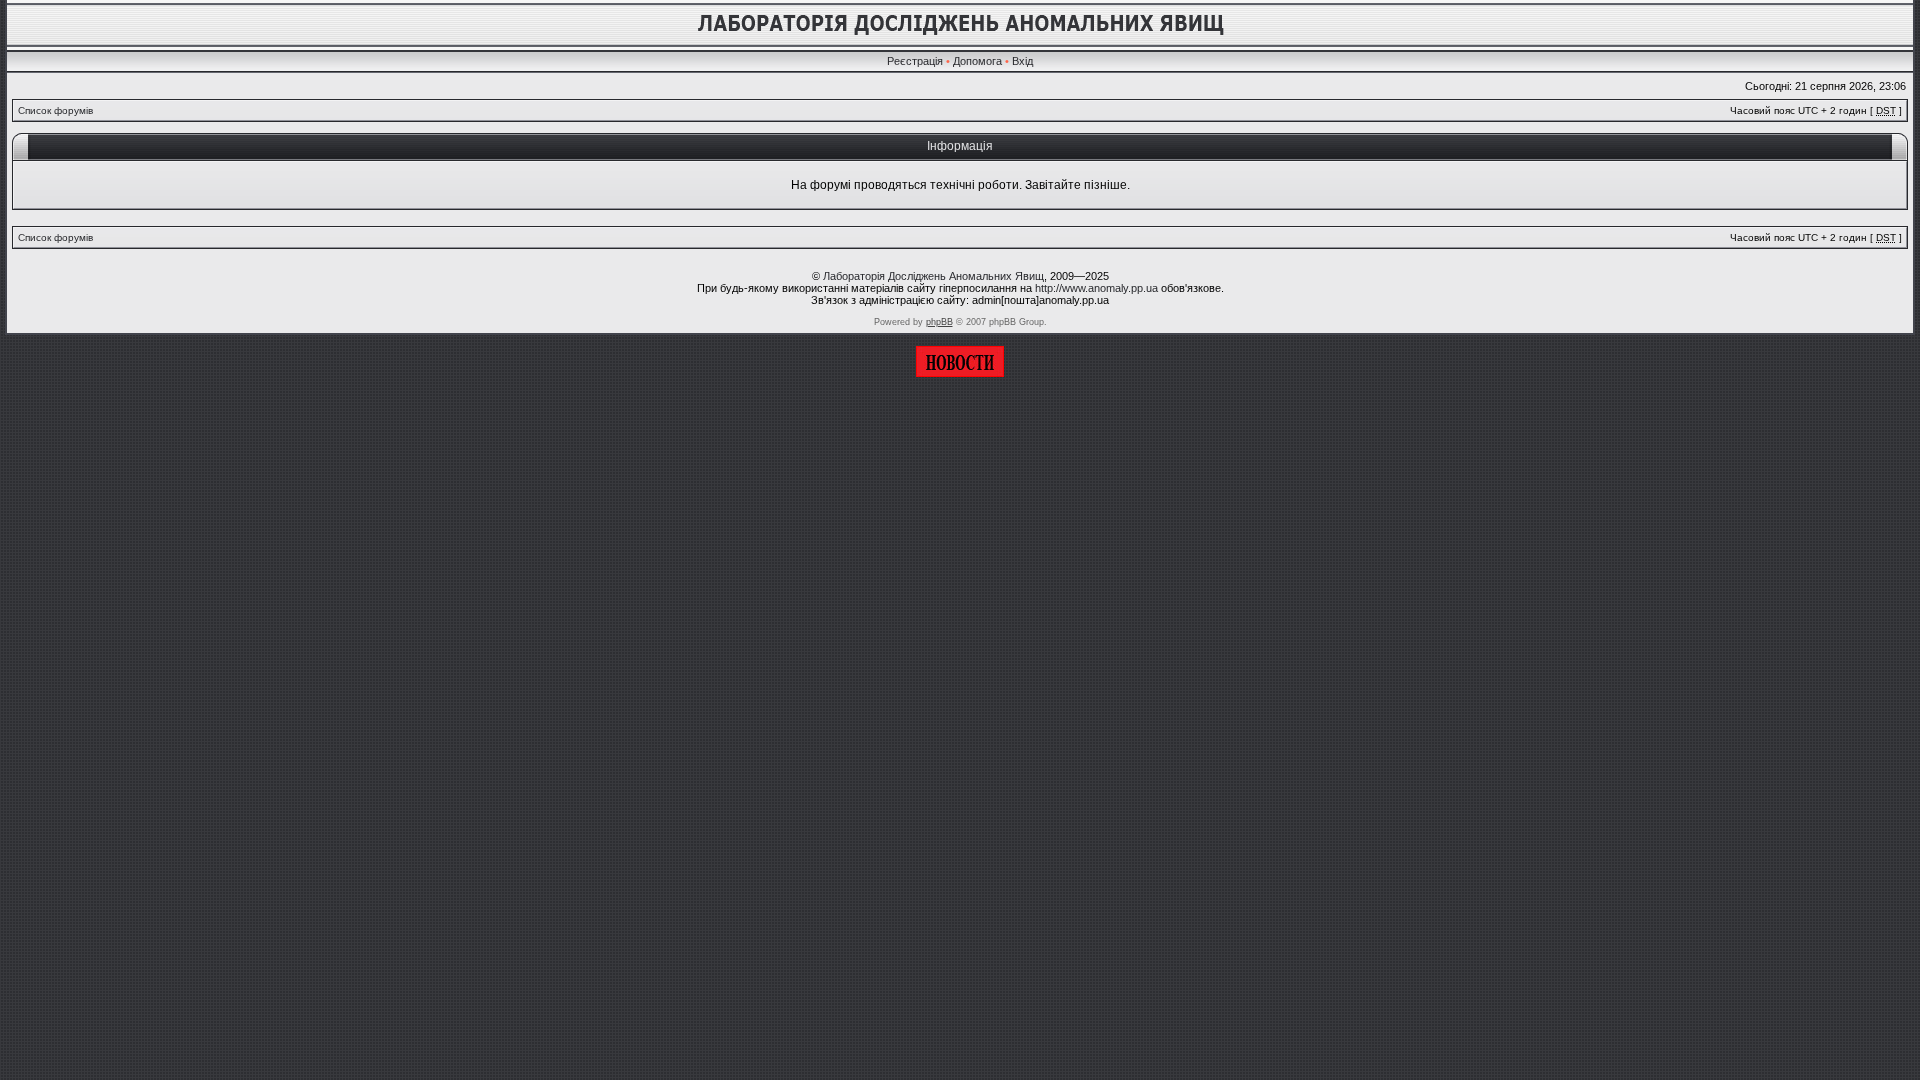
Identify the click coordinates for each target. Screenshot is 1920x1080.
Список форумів (55, 110)
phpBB (939, 322)
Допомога (977, 61)
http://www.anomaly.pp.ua (1096, 288)
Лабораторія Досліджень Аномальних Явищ (933, 276)
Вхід (1022, 61)
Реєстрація (915, 61)
